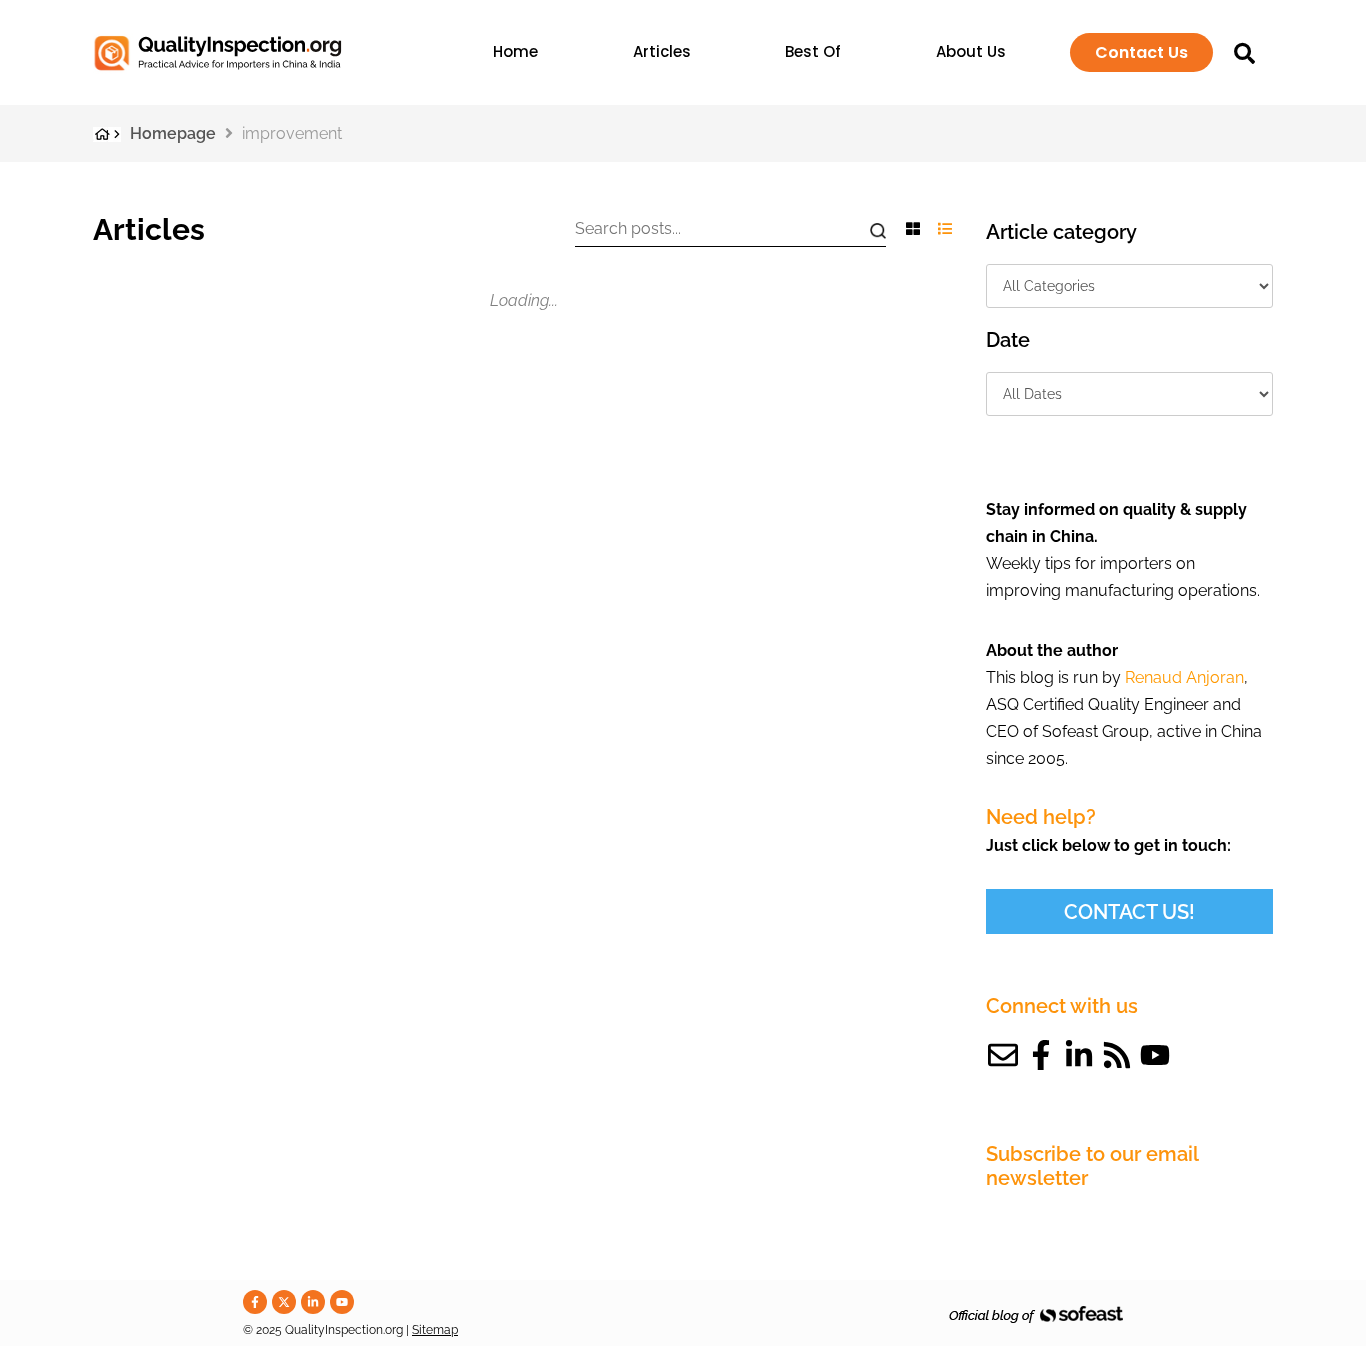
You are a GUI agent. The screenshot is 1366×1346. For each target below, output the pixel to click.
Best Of (813, 51)
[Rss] (1117, 1055)
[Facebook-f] (1041, 1055)
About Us (971, 51)
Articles (662, 51)
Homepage (173, 133)
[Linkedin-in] (1079, 1055)
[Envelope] (1003, 1055)
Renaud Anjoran (1184, 677)
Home (515, 51)
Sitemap (435, 1330)
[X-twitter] (284, 1302)
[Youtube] (1155, 1055)
